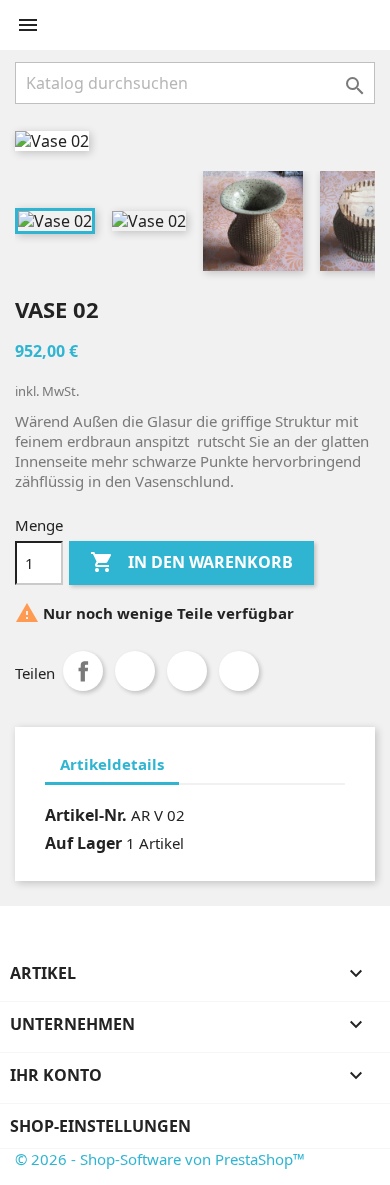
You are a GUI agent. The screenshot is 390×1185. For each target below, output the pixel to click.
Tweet (135, 671)
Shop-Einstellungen (100, 1126)
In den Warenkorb (191, 562)
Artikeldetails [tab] (112, 764)
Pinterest (239, 671)
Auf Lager (83, 843)
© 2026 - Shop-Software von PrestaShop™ (160, 1159)
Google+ (187, 671)
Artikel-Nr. (86, 815)
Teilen (83, 671)
